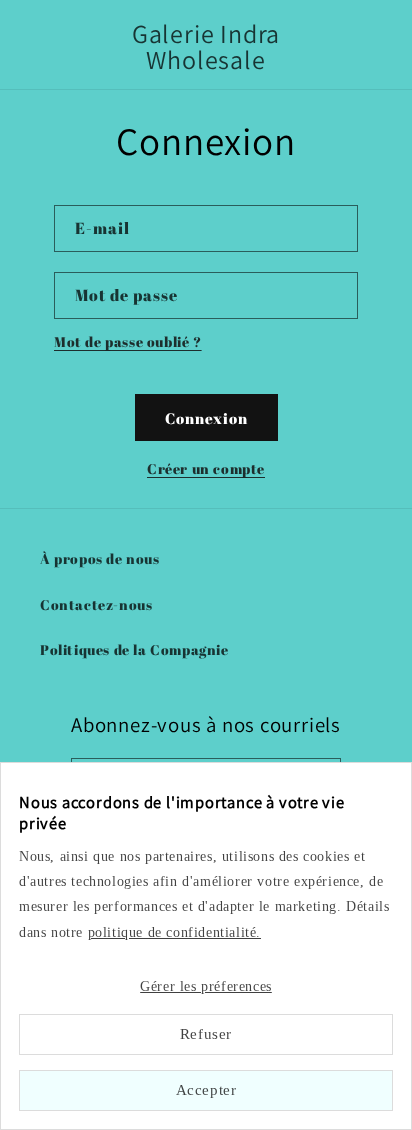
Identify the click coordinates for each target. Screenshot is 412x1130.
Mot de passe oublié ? (128, 341)
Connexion (206, 418)
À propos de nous (100, 558)
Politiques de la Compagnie (134, 649)
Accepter (206, 1090)
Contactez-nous (96, 604)
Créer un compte (206, 468)
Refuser (206, 1034)
